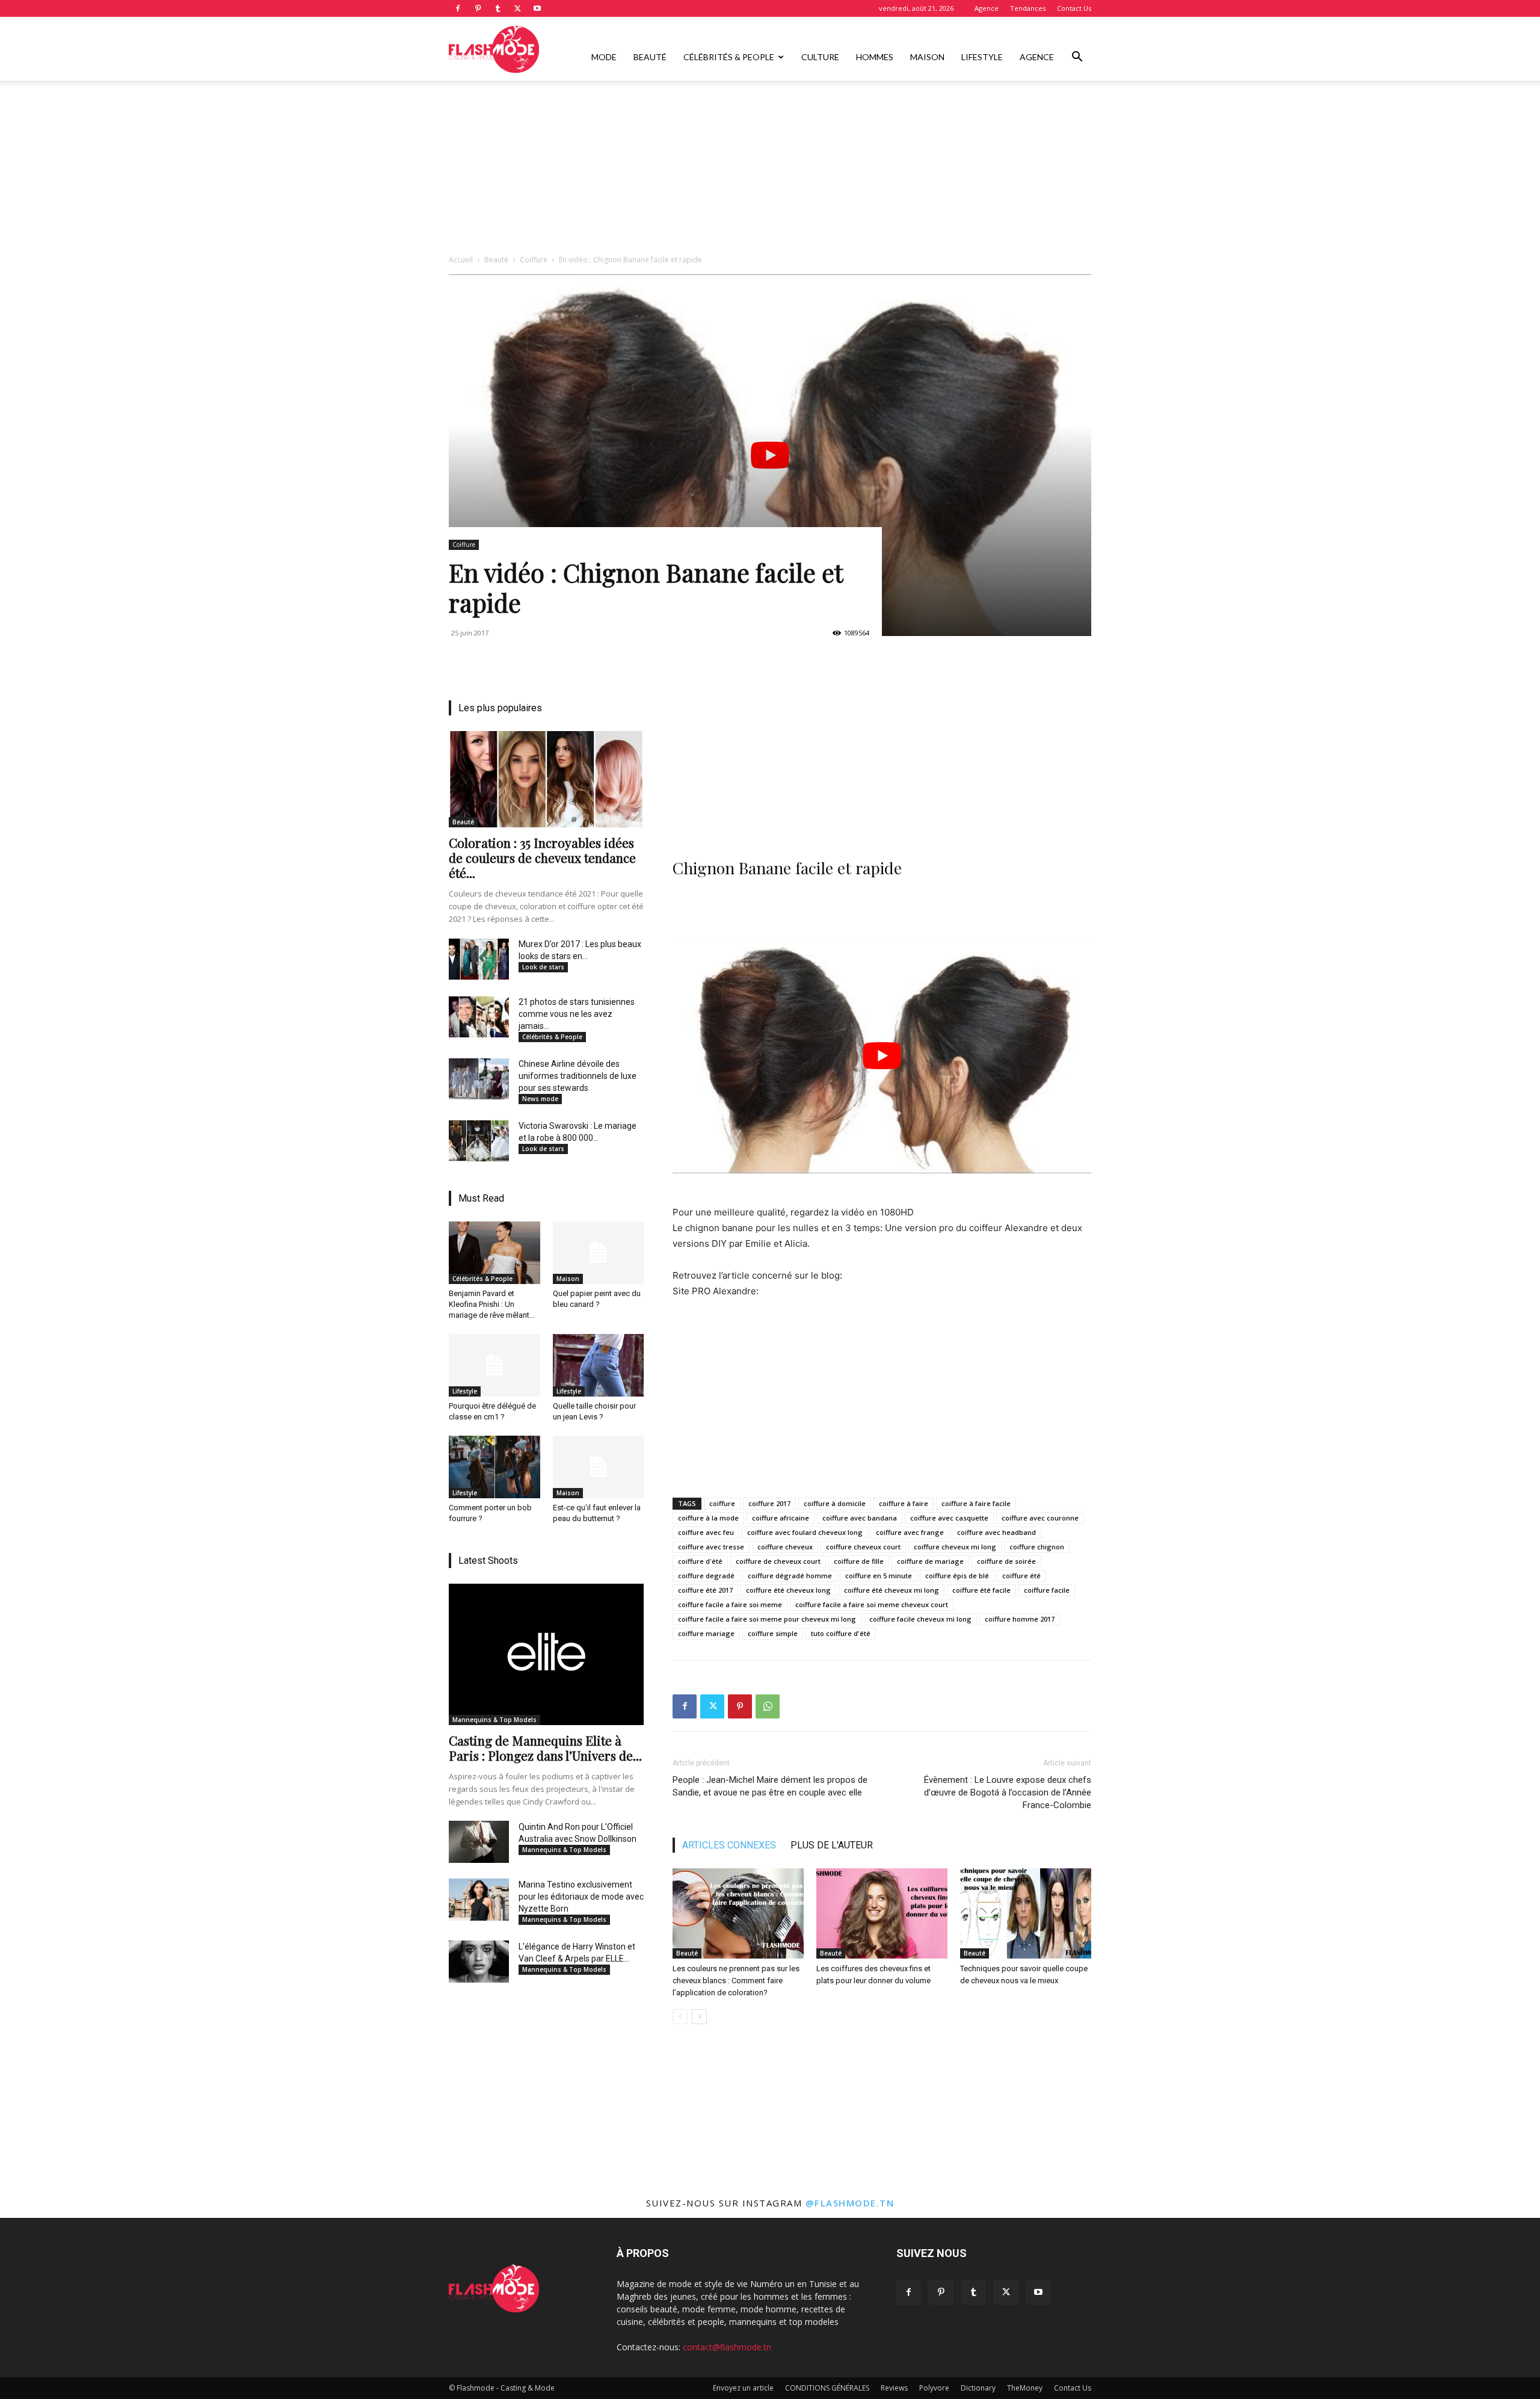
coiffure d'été (700, 1561)
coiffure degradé (706, 1576)
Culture (820, 57)
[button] (1077, 58)
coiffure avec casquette (949, 1518)
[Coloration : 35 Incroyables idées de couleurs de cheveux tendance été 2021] (546, 779)
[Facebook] (458, 8)
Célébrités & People (729, 57)
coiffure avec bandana (860, 1518)
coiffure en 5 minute (879, 1576)
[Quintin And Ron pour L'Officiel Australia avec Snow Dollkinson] (479, 1842)
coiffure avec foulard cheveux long (805, 1532)
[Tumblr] (497, 8)
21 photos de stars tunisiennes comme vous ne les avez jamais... (577, 1014)
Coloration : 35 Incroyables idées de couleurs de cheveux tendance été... (542, 857)
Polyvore (934, 2388)
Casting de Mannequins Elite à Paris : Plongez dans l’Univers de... (545, 1748)
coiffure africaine (781, 1518)
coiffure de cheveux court (778, 1561)
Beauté (650, 57)
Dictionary (978, 2388)
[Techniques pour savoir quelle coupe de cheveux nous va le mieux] (1026, 1913)
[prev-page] (680, 2017)
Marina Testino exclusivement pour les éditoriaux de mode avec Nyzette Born (581, 1897)
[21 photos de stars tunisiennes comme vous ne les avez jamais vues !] (479, 1017)
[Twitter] (517, 8)
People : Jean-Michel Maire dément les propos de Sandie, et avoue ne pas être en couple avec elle (770, 1786)
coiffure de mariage (930, 1561)
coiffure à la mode (708, 1518)
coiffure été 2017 (705, 1590)
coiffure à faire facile (976, 1503)
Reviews (894, 2388)
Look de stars (543, 967)
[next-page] (699, 2017)
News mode (540, 1099)
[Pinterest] (478, 8)
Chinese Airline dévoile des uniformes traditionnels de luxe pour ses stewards (577, 1076)
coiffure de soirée (1006, 1561)
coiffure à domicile (835, 1503)
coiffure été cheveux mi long (892, 1590)
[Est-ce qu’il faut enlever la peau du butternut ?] (599, 1467)
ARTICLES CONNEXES (729, 1845)
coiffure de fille (859, 1561)
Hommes (875, 57)
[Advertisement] (770, 170)
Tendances (1028, 8)
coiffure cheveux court (863, 1547)
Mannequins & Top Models (494, 1720)
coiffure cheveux (785, 1547)
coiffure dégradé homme (790, 1576)
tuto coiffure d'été (841, 1633)
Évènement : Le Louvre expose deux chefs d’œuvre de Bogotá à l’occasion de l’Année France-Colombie (1008, 1792)
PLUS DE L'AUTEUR (832, 1845)
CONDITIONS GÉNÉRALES (827, 2388)
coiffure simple (773, 1633)
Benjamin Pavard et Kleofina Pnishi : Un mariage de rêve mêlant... (492, 1304)
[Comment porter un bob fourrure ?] (494, 1467)
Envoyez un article (743, 2388)
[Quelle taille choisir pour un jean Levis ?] (599, 1365)
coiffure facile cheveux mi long (920, 1619)
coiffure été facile (981, 1590)
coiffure (722, 1503)
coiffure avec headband (996, 1532)
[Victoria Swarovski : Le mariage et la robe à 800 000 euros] (479, 1141)
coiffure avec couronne (1040, 1518)
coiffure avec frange (910, 1532)
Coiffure (534, 260)
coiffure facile (1047, 1590)
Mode (604, 57)
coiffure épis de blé (957, 1576)
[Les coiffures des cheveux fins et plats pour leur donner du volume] (882, 1913)
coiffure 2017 (769, 1503)
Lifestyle (982, 57)
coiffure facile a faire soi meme (730, 1604)
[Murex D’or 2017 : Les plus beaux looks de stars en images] (479, 959)
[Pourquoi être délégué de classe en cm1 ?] (494, 1365)
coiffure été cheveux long (788, 1590)
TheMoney (1025, 2388)
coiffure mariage (706, 1633)
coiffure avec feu (706, 1532)
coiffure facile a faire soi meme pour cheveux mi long (767, 1619)
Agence (987, 8)
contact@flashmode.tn (727, 2347)
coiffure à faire (904, 1503)
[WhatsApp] (768, 1706)
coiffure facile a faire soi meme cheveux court (872, 1604)
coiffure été (1021, 1576)
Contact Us (1074, 8)
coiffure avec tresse (711, 1547)
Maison (927, 57)
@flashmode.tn (850, 2203)
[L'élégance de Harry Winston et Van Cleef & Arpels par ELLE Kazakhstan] (479, 1962)
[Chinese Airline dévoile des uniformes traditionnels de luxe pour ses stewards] (479, 1079)
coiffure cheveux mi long (955, 1547)
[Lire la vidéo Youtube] (770, 455)
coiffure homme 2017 (1020, 1619)
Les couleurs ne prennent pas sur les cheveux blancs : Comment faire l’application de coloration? (736, 1981)
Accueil (461, 260)
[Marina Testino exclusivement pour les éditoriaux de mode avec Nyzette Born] (479, 1900)
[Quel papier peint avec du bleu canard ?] (599, 1253)
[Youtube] (537, 8)
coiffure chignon (1037, 1547)
